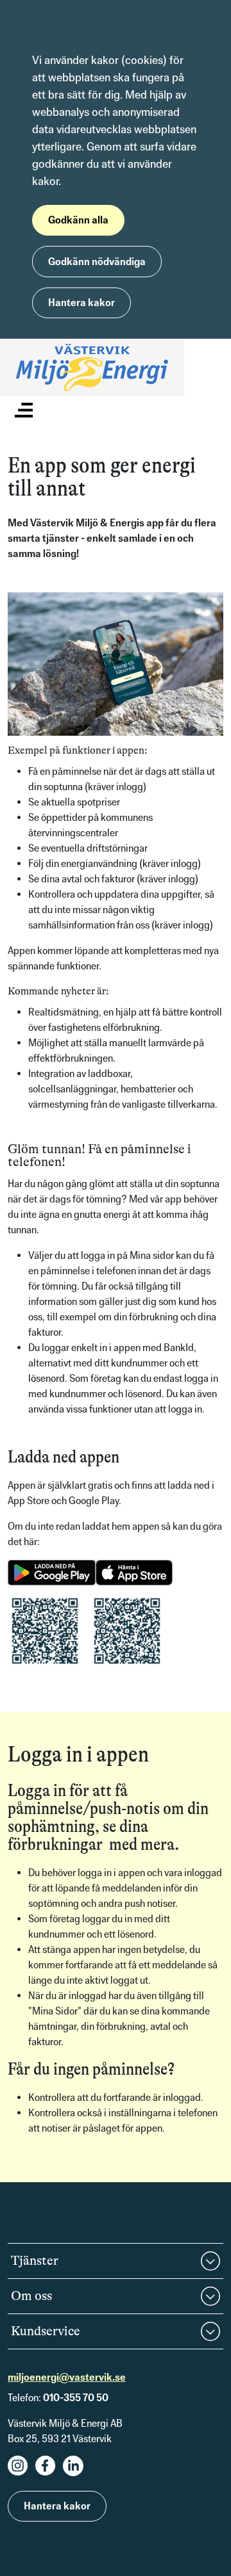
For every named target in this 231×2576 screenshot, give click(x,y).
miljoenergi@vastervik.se (67, 2377)
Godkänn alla (78, 220)
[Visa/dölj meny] (24, 409)
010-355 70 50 (76, 2398)
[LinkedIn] (77, 2473)
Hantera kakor (81, 303)
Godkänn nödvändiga (97, 262)
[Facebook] (49, 2473)
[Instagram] (21, 2473)
